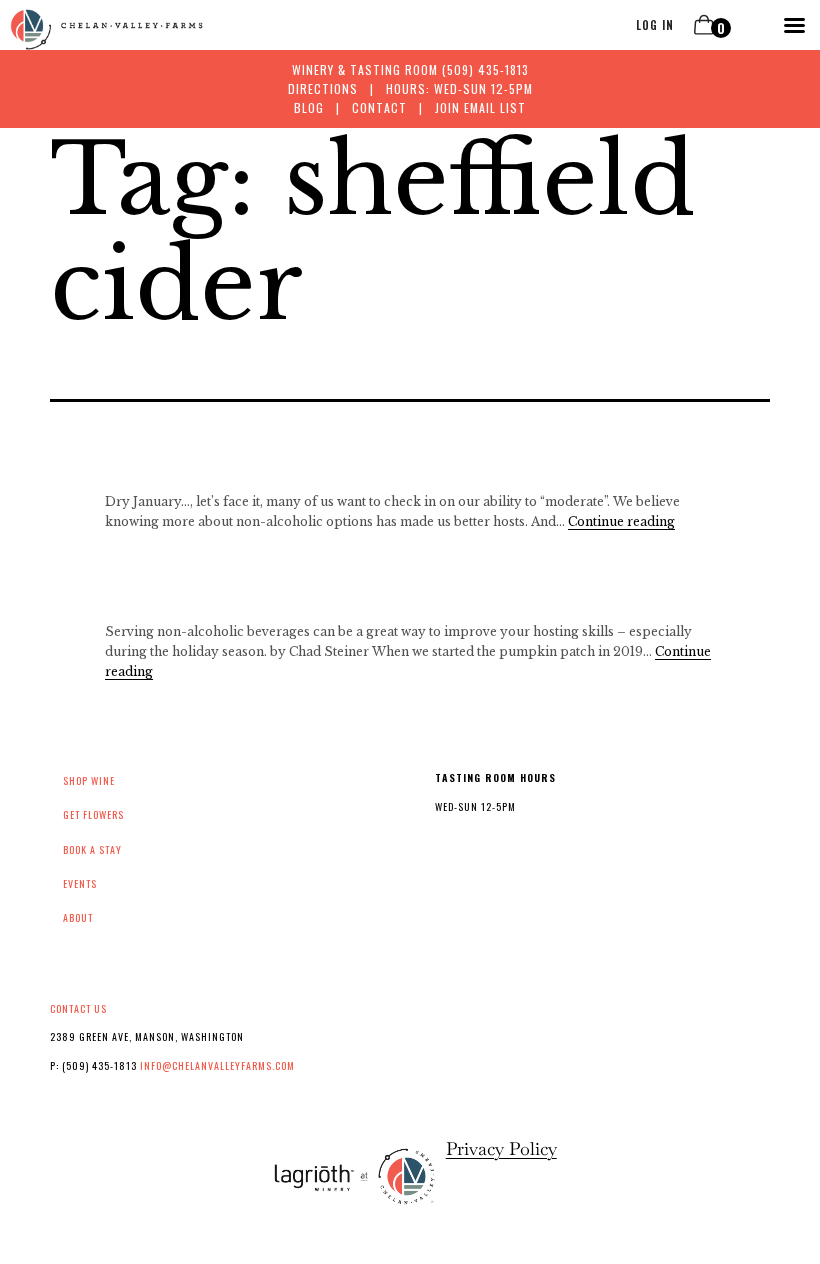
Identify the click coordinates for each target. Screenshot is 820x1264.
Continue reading (621, 521)
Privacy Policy (501, 1148)
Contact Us (78, 1008)
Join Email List (480, 107)
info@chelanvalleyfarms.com (217, 1065)
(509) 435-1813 (485, 69)
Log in (655, 25)
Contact (379, 107)
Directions (323, 88)
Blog (309, 107)
